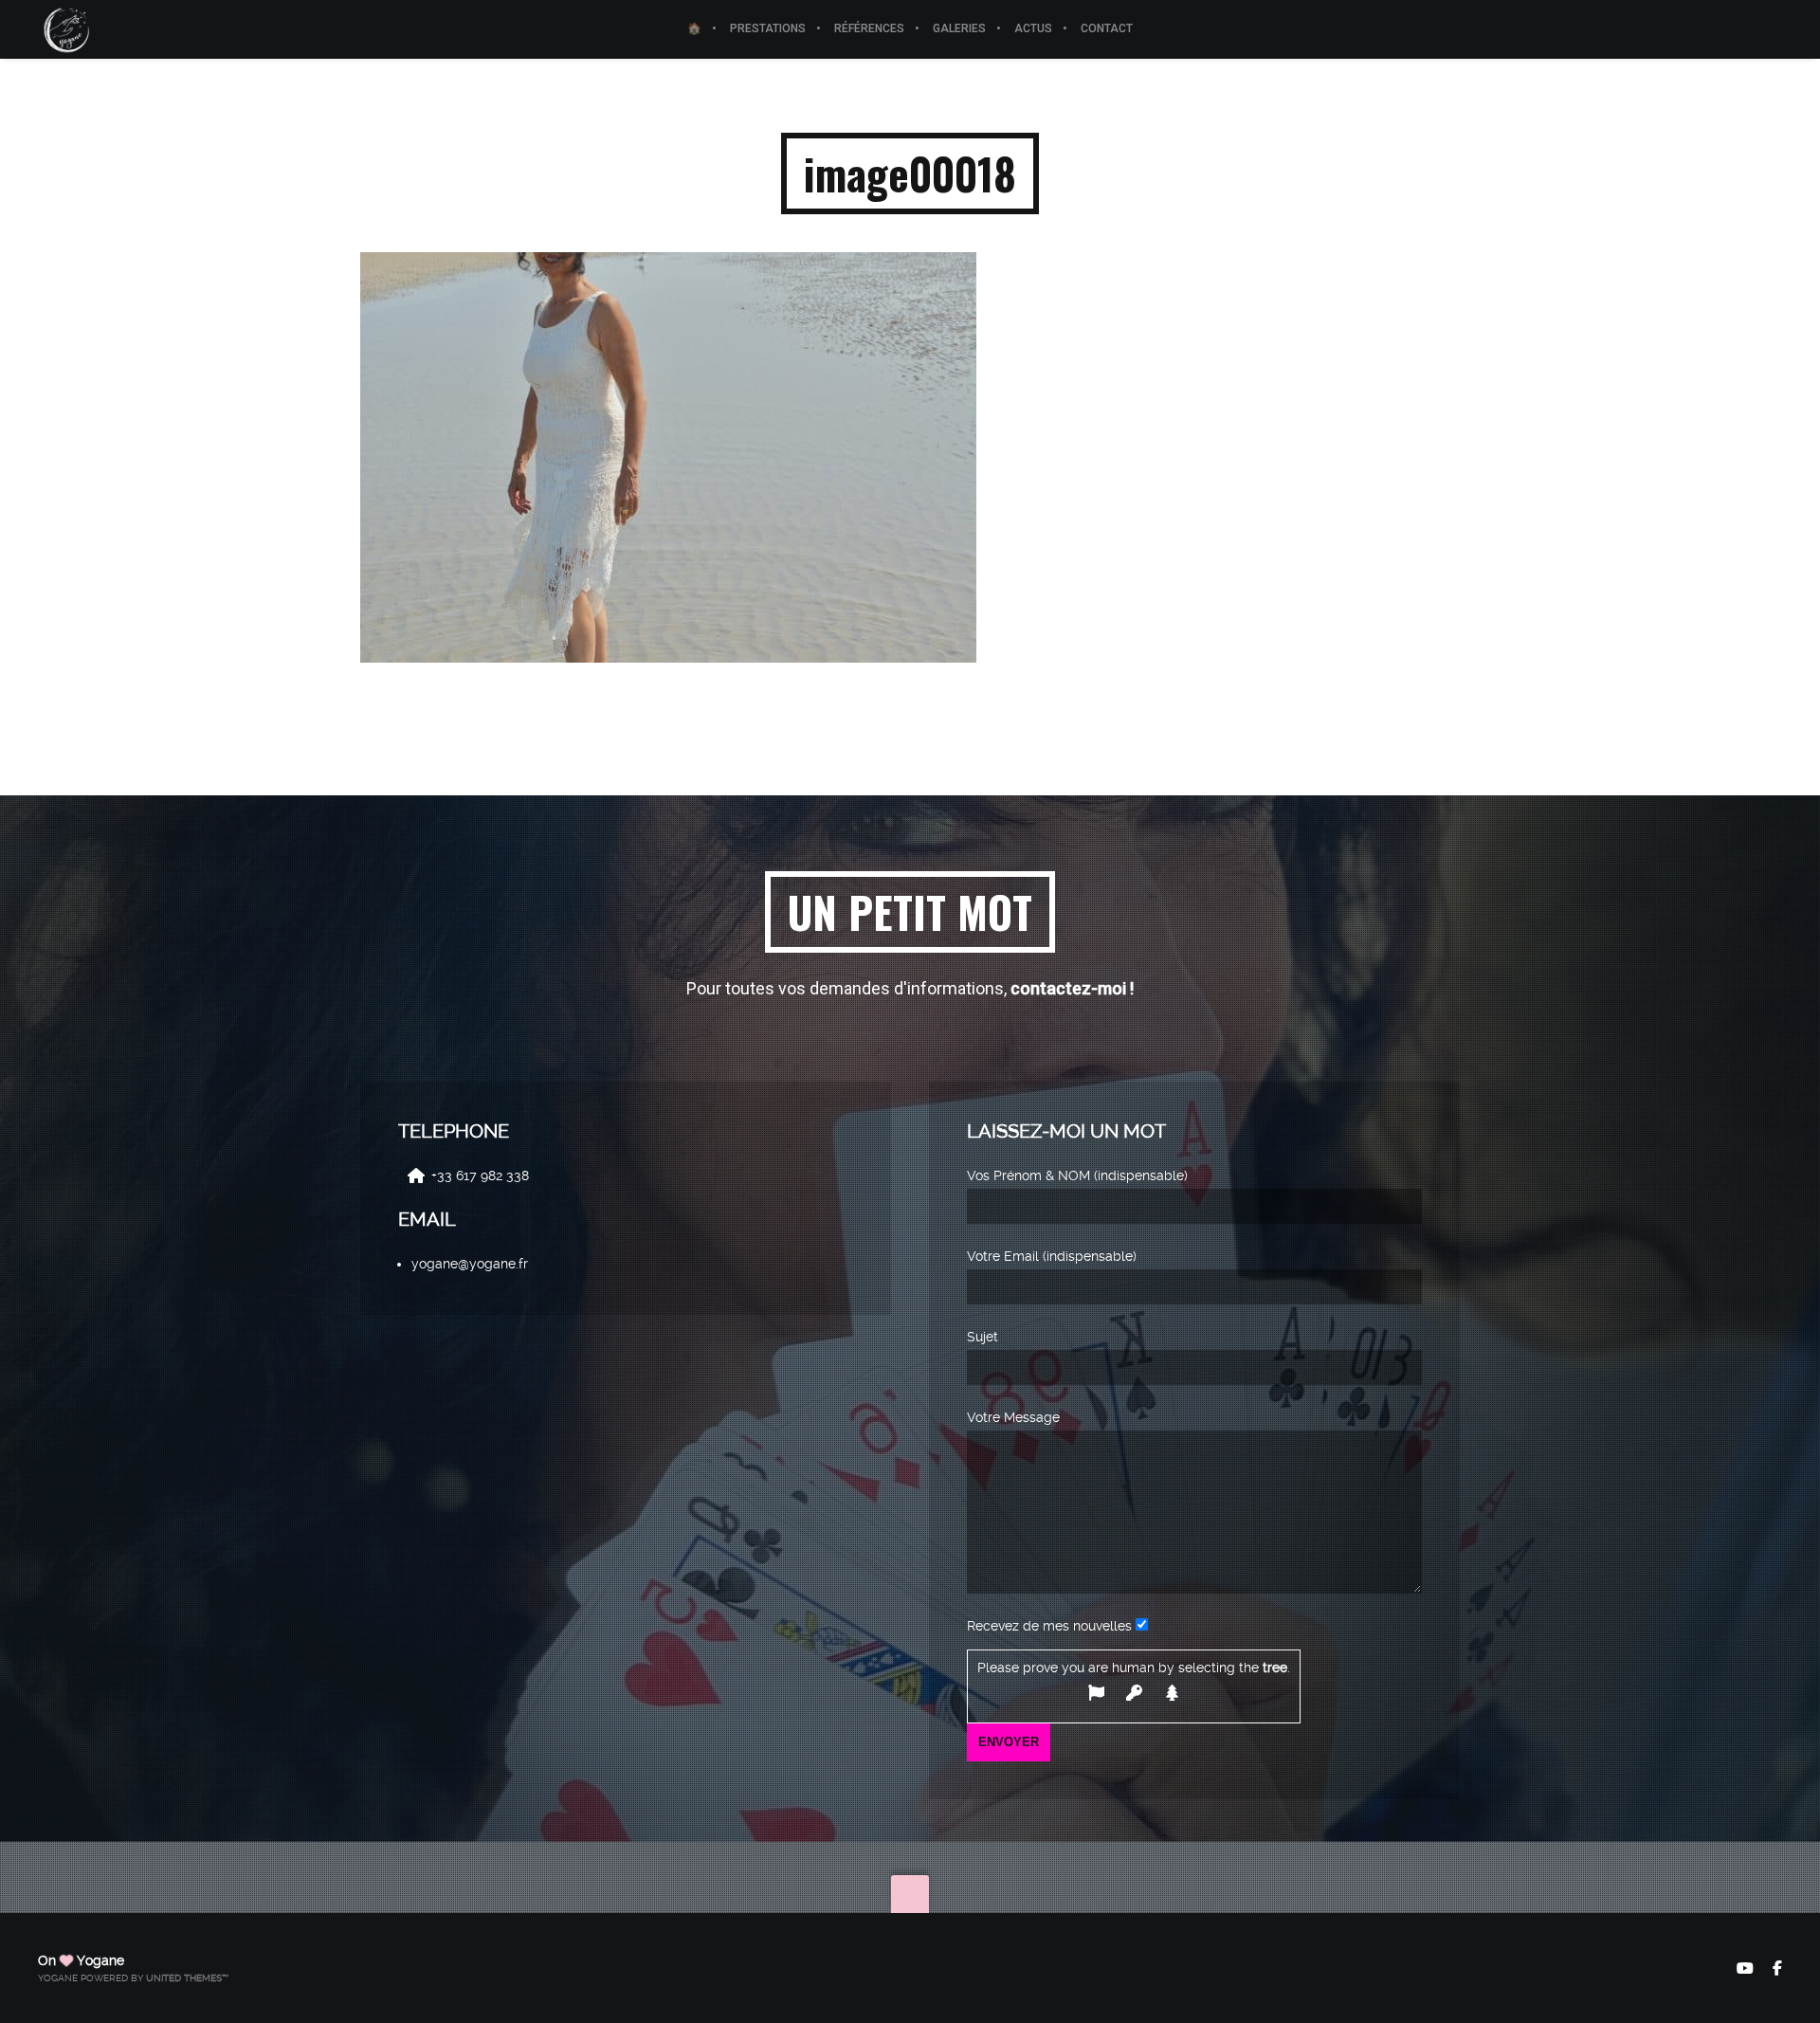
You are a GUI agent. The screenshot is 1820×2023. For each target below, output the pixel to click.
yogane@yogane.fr (470, 1264)
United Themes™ (187, 1978)
